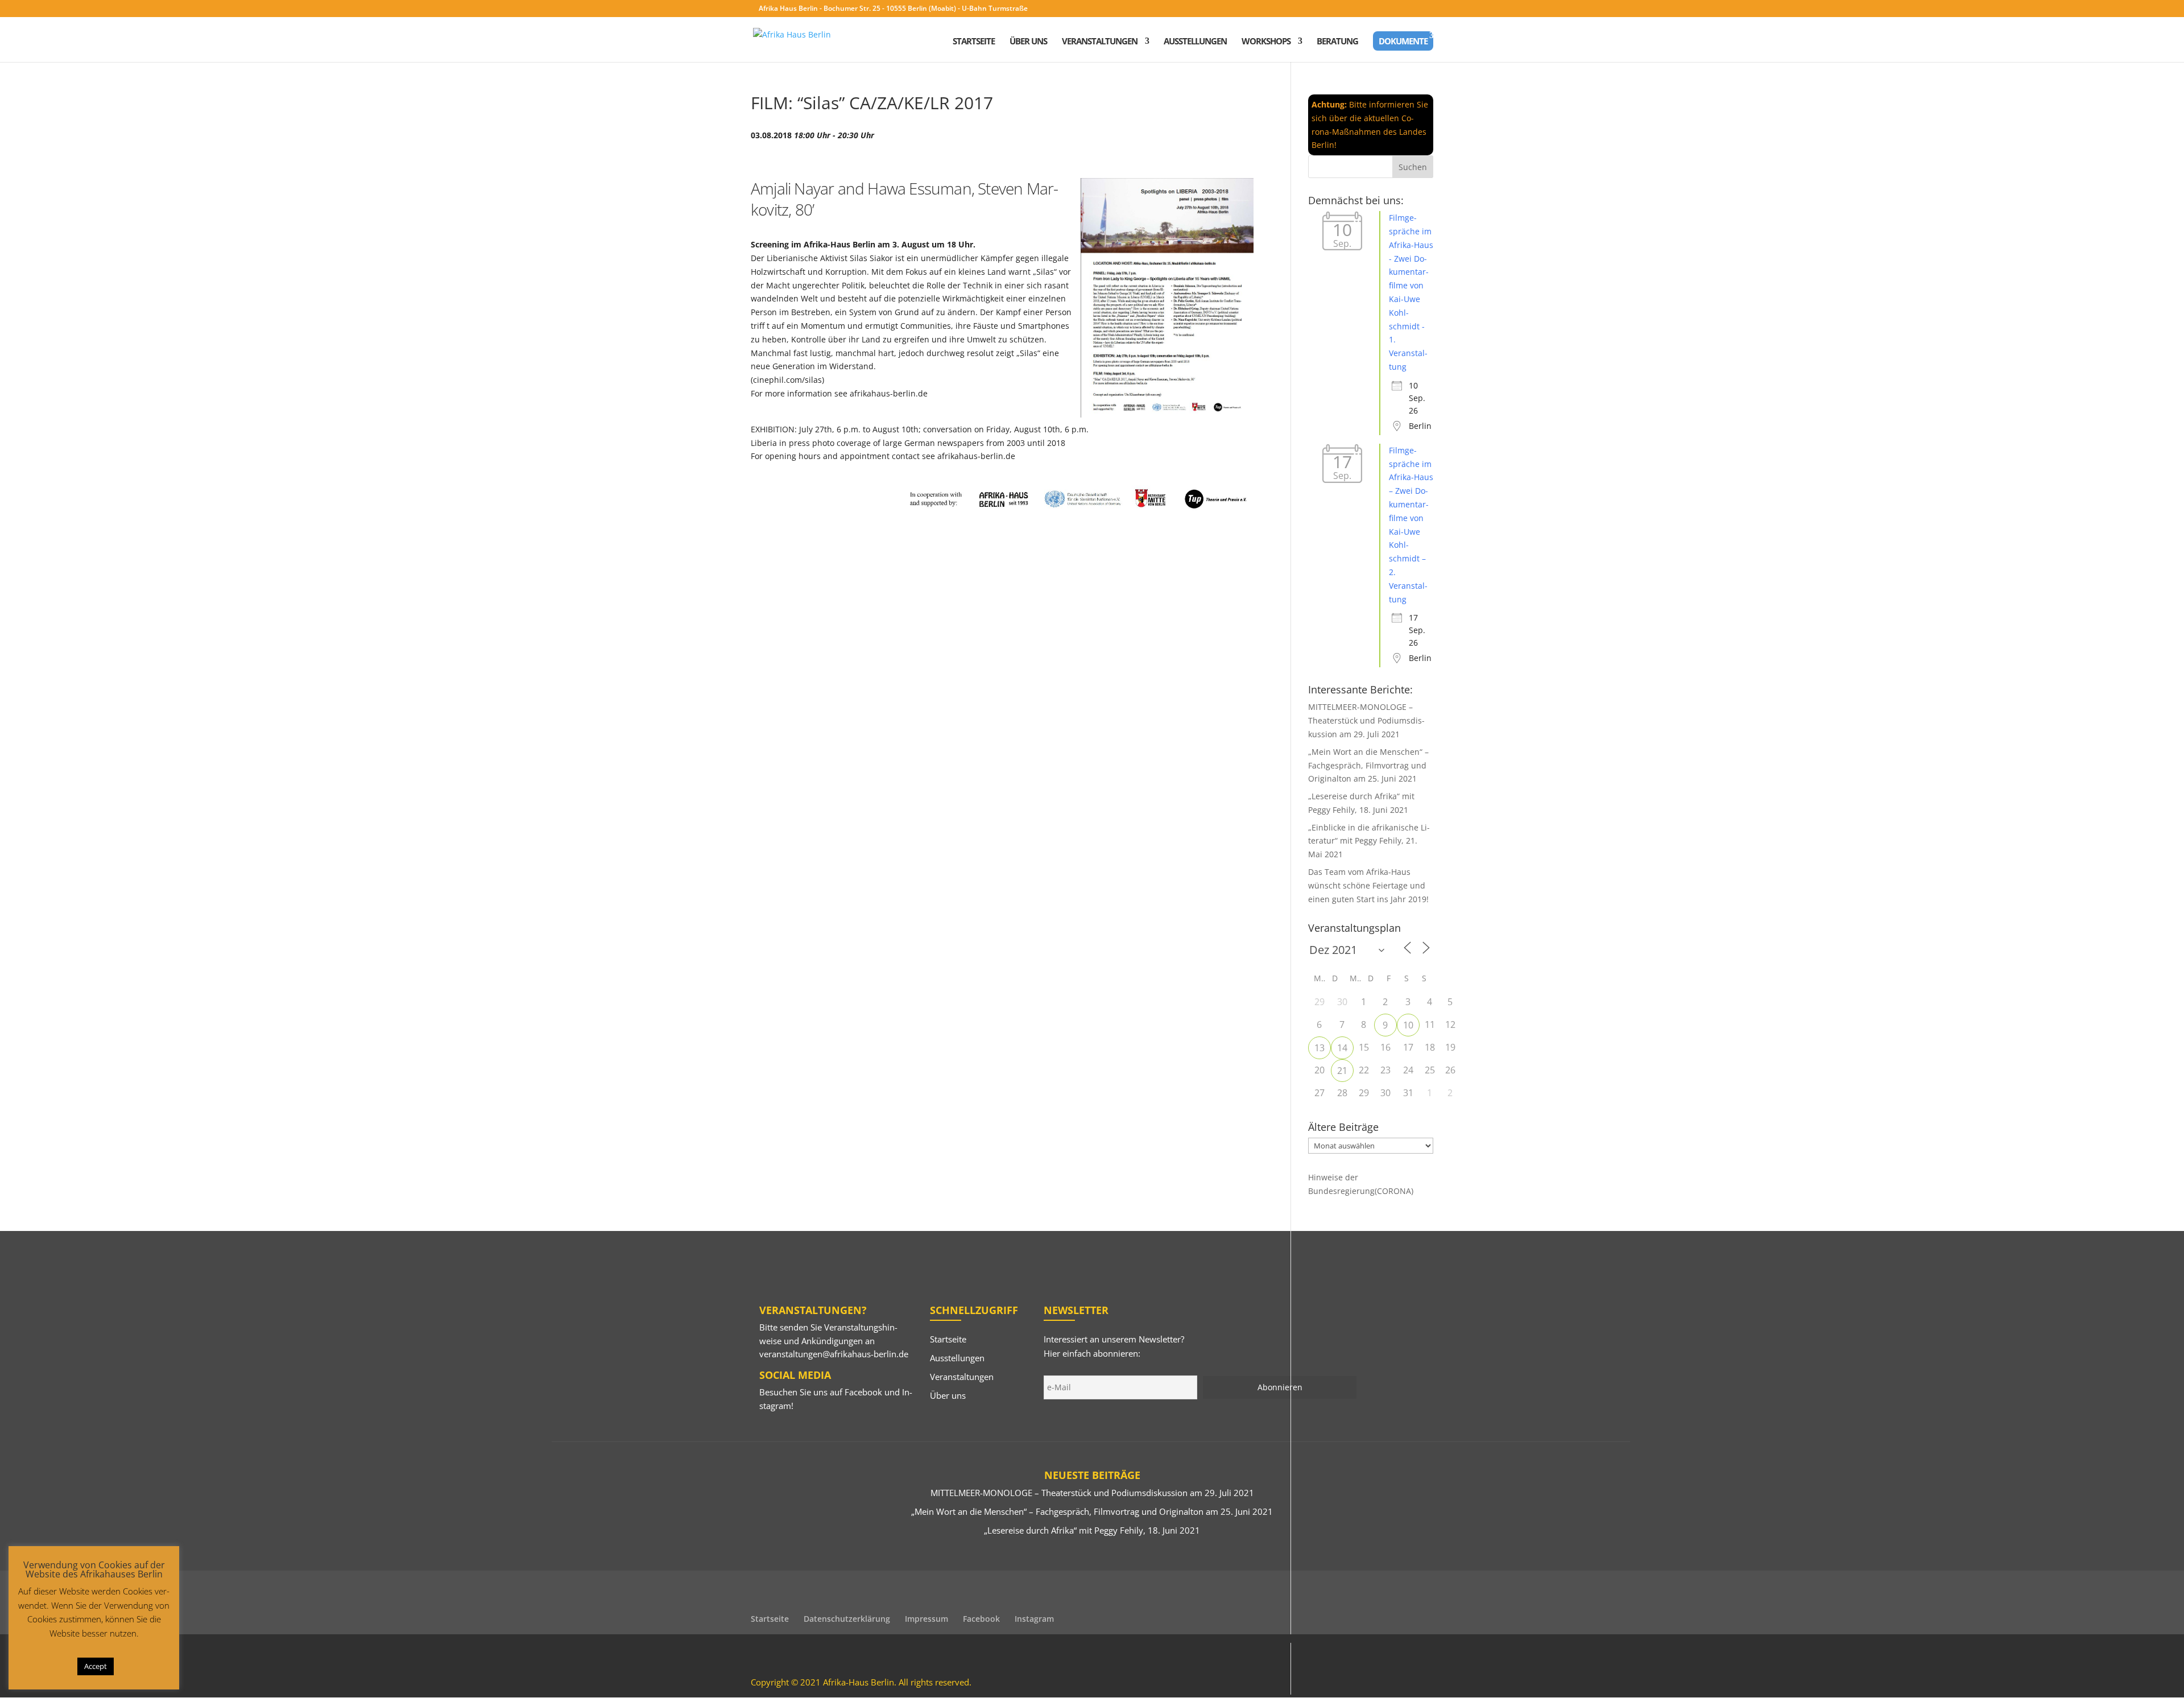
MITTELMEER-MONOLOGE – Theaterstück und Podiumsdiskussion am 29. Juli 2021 (1366, 720)
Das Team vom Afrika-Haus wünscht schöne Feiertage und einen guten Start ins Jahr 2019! (1368, 885)
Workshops (1266, 42)
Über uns (1028, 42)
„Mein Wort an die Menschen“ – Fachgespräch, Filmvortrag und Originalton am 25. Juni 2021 (1368, 765)
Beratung (1337, 42)
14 (1342, 1048)
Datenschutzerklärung (847, 1619)
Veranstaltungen (1100, 42)
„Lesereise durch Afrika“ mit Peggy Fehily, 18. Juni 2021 (1092, 1530)
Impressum (926, 1619)
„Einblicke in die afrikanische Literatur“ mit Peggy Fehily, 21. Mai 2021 (1369, 841)
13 (1319, 1048)
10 (1408, 1025)
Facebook (863, 1392)
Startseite (974, 42)
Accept (96, 1666)
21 (1342, 1071)
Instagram (1034, 1619)
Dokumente (1403, 41)
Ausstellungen (1195, 42)
